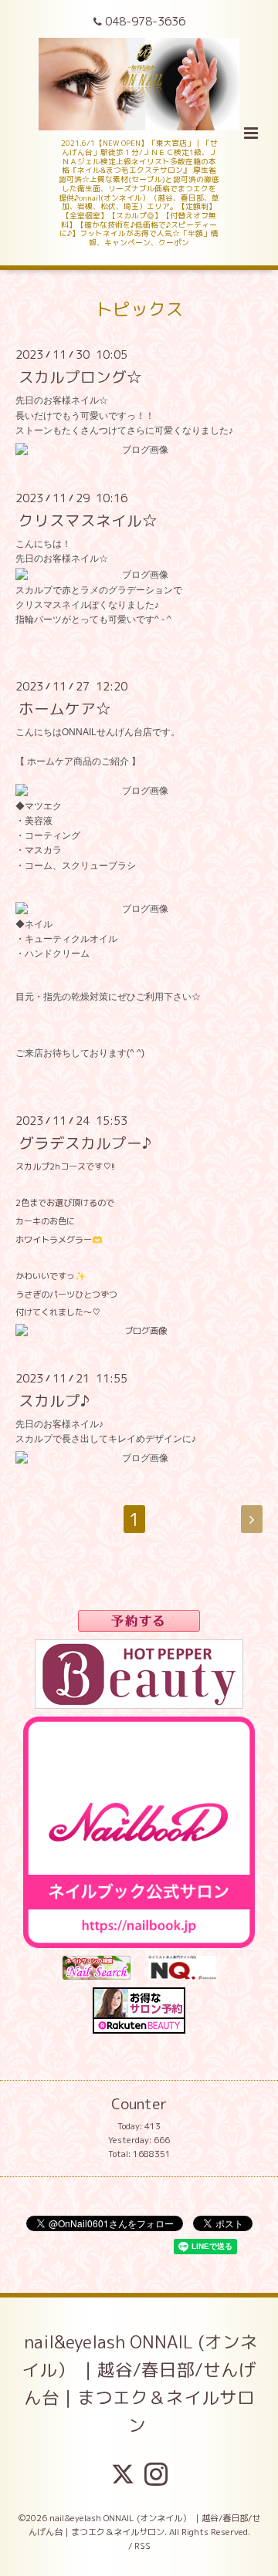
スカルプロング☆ (80, 377)
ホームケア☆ (65, 709)
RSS (142, 2546)
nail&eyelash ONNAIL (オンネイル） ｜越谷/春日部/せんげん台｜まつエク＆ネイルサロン (140, 2384)
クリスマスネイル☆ (88, 520)
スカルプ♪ (54, 1401)
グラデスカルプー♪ (85, 1143)
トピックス (139, 309)
